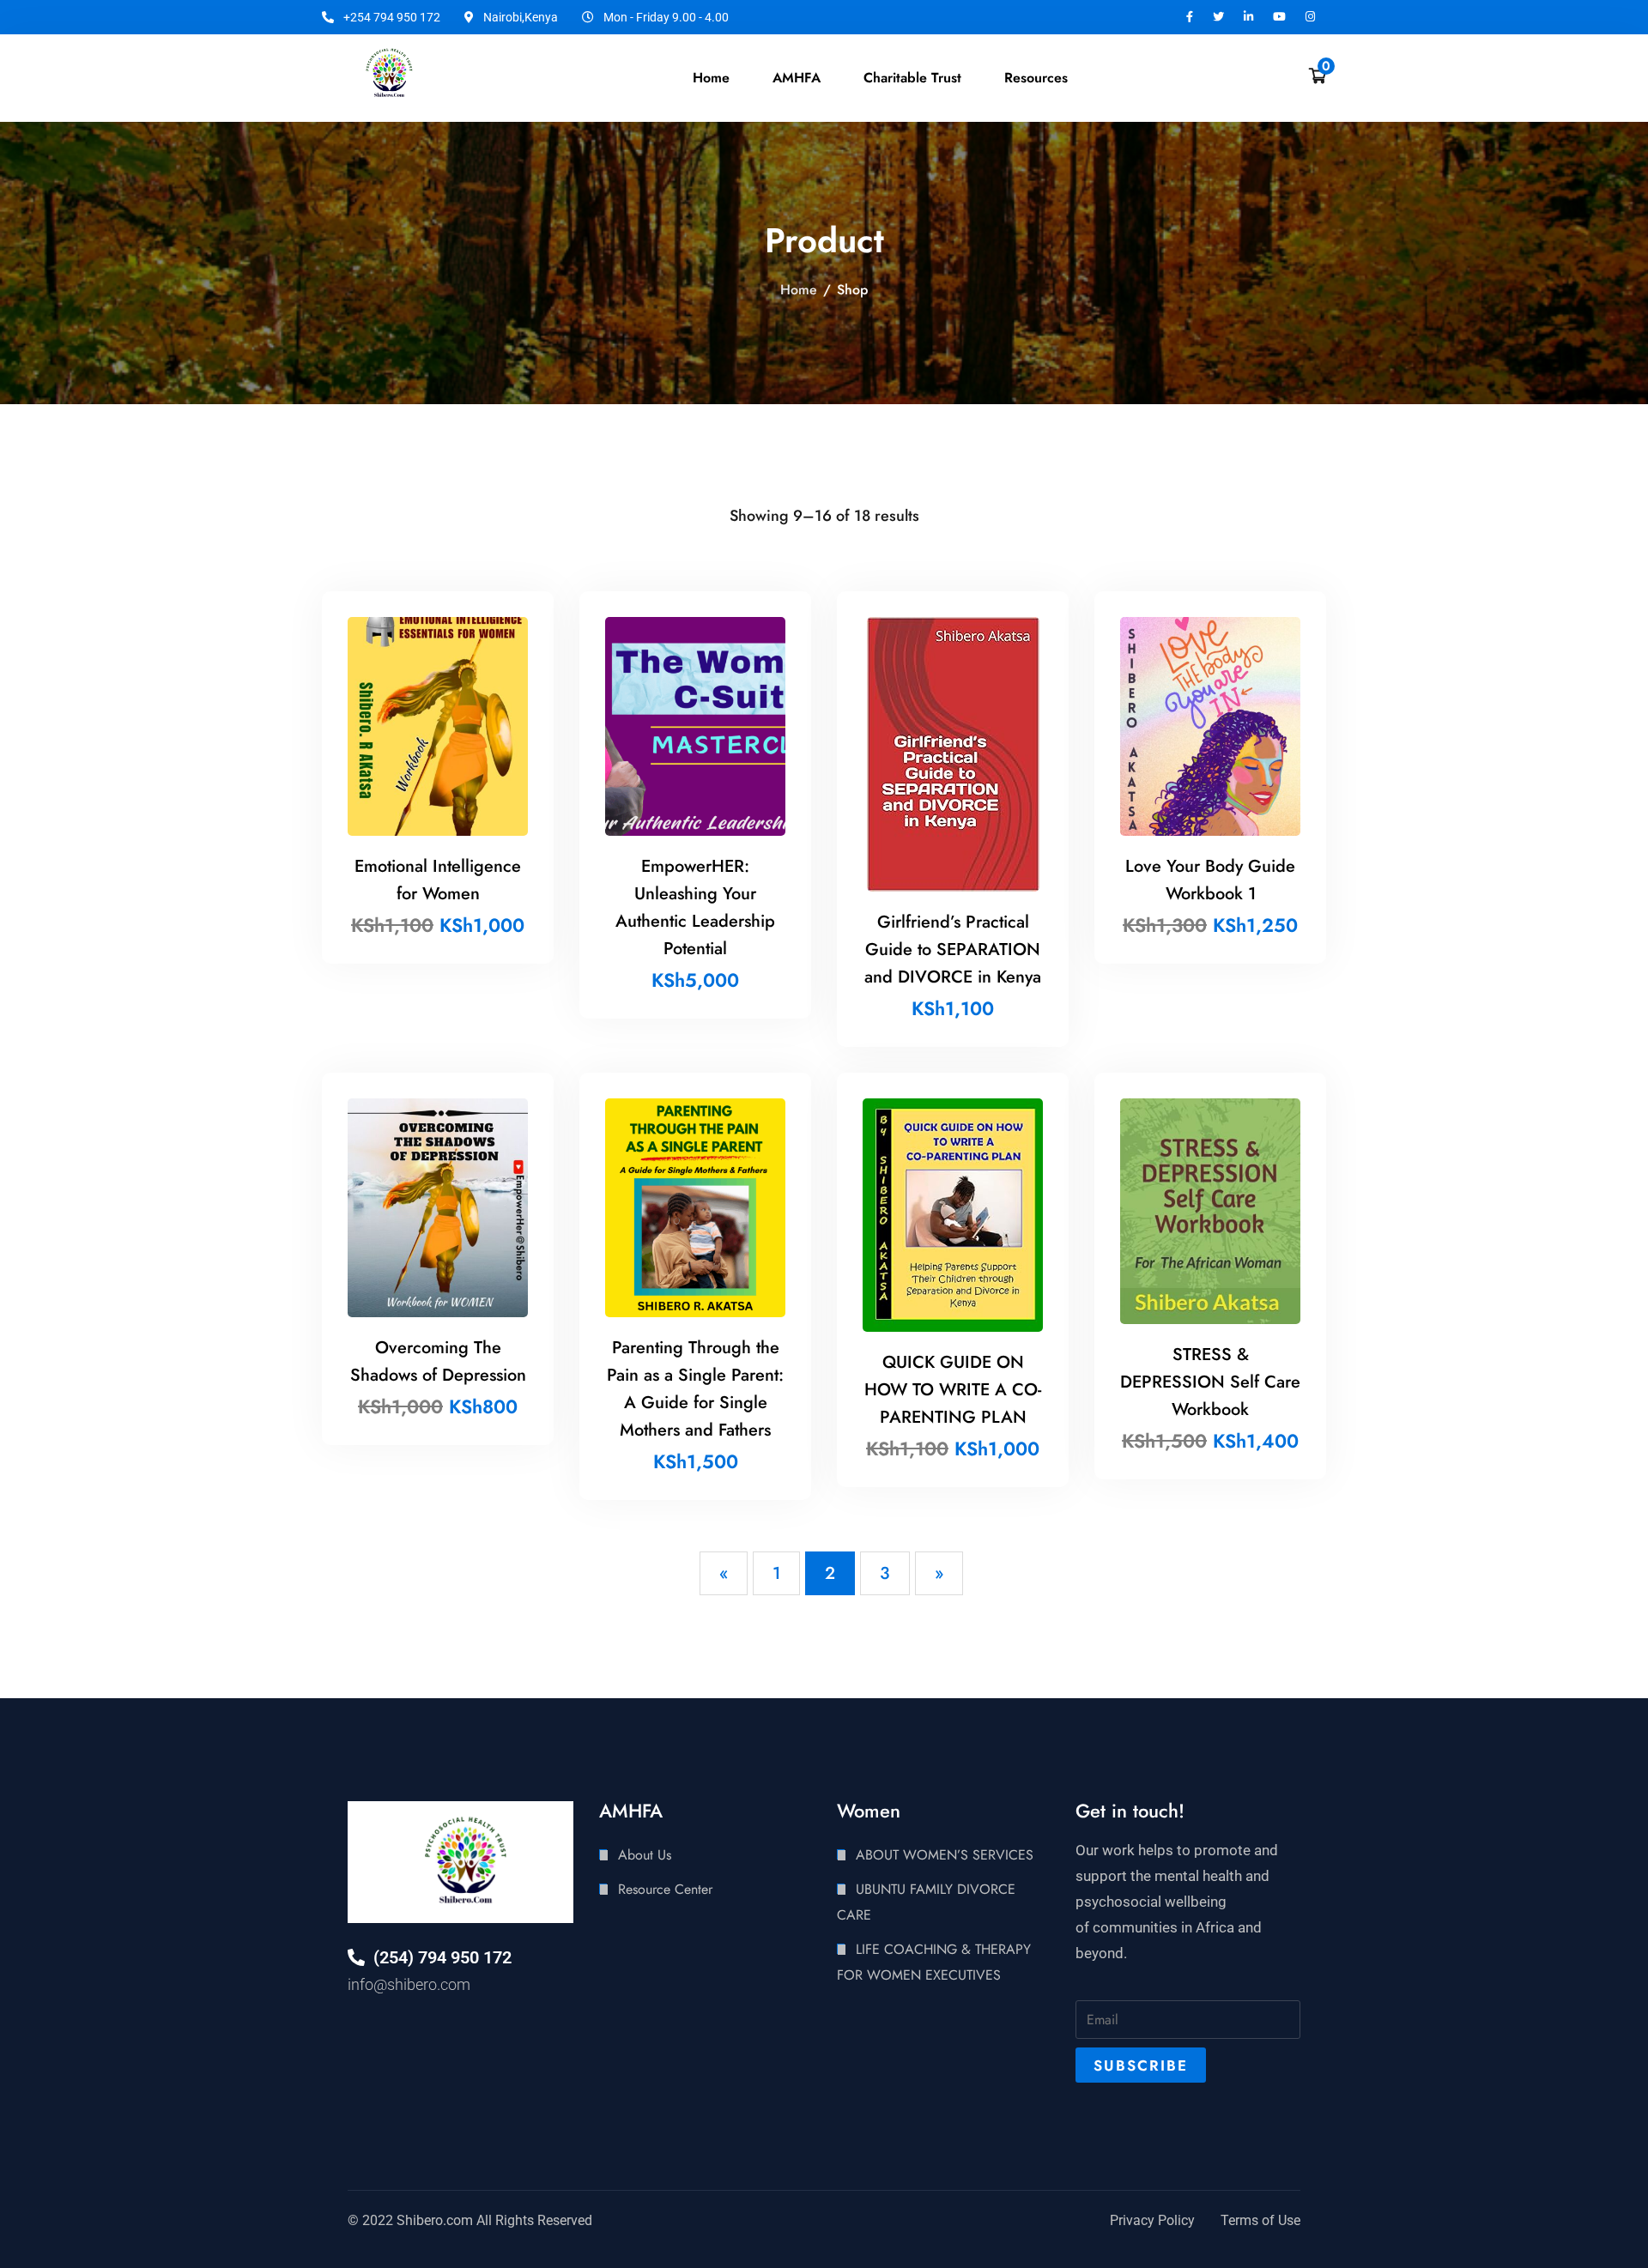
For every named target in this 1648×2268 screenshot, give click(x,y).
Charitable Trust (912, 78)
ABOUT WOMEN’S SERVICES (945, 1855)
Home (711, 78)
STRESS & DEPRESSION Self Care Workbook (1210, 1382)
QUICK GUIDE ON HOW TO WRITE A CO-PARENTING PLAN (953, 1390)
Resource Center (665, 1889)
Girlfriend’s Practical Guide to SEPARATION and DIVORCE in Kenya (953, 950)
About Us (645, 1855)
